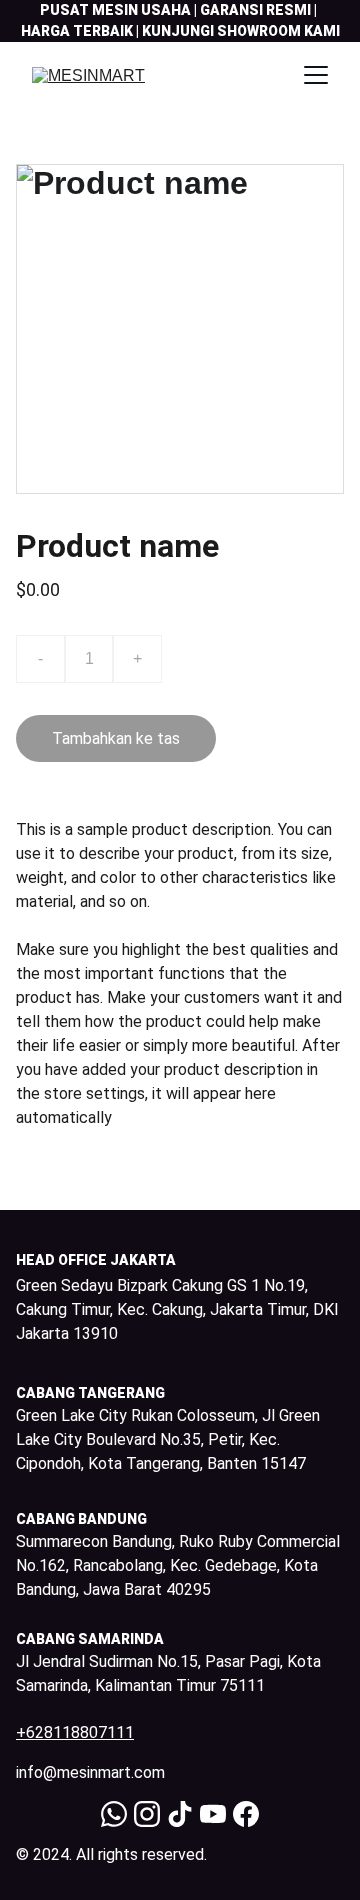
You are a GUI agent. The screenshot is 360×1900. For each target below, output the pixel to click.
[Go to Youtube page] (213, 1814)
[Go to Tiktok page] (180, 1814)
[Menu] (316, 75)
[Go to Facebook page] (246, 1814)
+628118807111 (75, 1732)
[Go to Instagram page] (147, 1814)
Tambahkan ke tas (116, 738)
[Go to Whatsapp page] (114, 1814)
